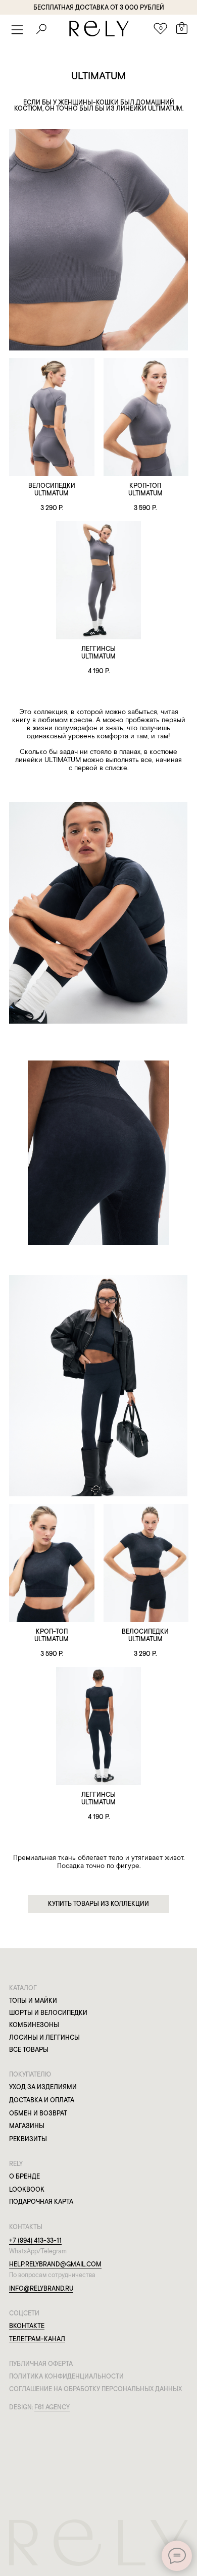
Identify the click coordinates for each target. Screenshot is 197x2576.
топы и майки (33, 2001)
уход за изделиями (43, 2087)
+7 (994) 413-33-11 (35, 2240)
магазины (27, 2126)
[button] (17, 30)
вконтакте (27, 2326)
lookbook (27, 2189)
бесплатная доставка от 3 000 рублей (99, 7)
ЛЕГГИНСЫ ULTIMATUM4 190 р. (98, 660)
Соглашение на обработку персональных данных (95, 2389)
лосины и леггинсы (44, 2037)
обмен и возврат (38, 2113)
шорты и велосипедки (48, 2013)
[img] (52, 417)
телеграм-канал (37, 2339)
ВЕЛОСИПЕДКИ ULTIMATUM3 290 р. (52, 497)
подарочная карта (41, 2202)
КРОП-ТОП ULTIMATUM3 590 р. (145, 497)
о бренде (24, 2176)
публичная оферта (41, 2364)
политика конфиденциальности (66, 2376)
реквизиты (28, 2139)
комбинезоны (34, 2025)
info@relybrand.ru (41, 2288)
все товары (29, 2050)
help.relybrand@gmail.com (55, 2264)
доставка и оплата (42, 2100)
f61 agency (52, 2407)
